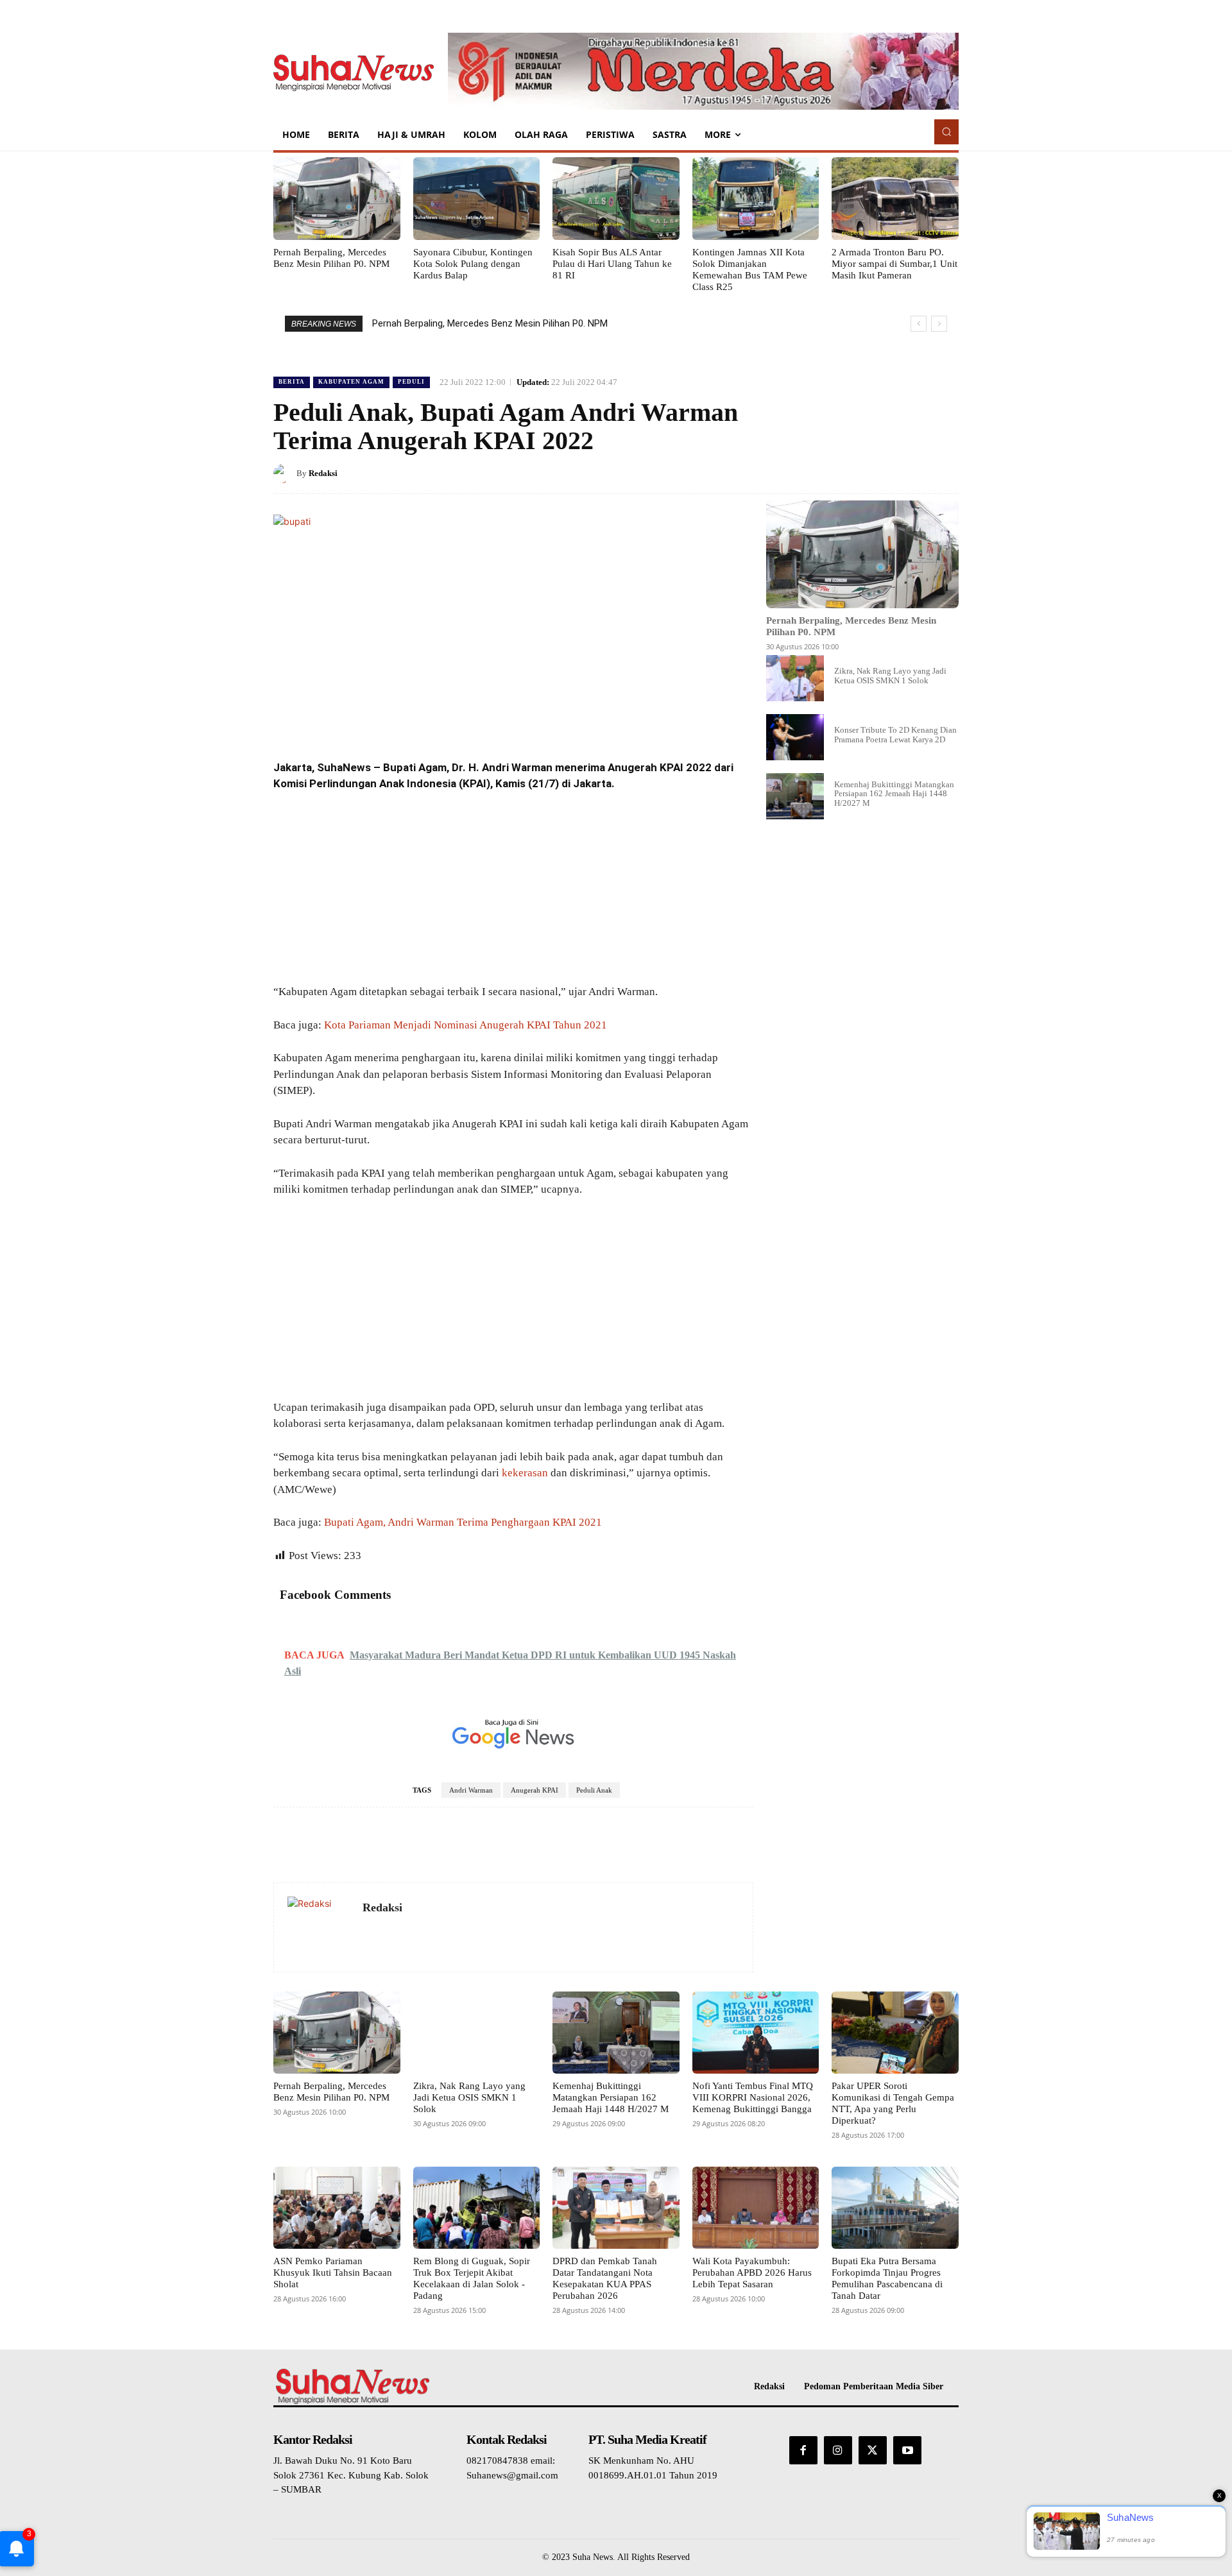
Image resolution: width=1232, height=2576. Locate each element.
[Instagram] (838, 2450)
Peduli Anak (594, 1790)
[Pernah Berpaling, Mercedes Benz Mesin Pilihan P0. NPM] (337, 198)
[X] (856, 473)
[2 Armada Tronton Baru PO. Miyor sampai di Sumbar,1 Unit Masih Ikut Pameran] (895, 198)
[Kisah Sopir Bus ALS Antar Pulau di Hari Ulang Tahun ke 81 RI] (616, 198)
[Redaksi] (285, 473)
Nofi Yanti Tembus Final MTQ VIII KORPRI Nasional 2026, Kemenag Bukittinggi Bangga (753, 2097)
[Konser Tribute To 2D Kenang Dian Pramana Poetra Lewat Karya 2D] (795, 737)
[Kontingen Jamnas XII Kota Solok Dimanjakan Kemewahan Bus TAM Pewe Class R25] (756, 198)
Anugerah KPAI (535, 1790)
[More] (945, 473)
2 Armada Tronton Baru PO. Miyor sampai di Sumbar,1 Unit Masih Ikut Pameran (894, 264)
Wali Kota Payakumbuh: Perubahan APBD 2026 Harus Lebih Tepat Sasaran (752, 2273)
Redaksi (323, 473)
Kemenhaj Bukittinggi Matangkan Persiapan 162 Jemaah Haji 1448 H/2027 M (894, 794)
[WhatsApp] (915, 473)
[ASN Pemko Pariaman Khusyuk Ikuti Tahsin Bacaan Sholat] (337, 2208)
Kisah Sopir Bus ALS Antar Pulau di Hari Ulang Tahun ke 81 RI (612, 264)
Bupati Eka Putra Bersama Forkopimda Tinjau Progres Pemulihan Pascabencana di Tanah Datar (887, 2278)
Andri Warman (471, 1790)
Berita (292, 382)
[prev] (919, 324)
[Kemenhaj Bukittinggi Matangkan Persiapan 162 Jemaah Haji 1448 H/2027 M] (795, 796)
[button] (946, 132)
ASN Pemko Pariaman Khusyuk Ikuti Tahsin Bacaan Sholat (333, 2273)
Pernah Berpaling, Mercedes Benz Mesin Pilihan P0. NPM (490, 323)
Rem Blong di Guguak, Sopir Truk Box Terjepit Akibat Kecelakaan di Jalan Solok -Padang (472, 2278)
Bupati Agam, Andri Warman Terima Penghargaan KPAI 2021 (463, 1522)
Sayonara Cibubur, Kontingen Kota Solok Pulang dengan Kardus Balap (473, 264)
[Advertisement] (513, 889)
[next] (939, 324)
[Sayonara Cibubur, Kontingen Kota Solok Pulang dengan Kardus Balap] (477, 198)
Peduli (411, 382)
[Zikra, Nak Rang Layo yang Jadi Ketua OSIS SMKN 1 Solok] (795, 678)
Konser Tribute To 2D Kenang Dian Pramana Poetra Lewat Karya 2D (895, 734)
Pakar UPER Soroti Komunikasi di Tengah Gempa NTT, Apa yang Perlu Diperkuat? (893, 2103)
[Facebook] (826, 473)
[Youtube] (907, 2450)
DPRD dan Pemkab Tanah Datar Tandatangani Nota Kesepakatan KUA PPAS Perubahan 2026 (605, 2278)
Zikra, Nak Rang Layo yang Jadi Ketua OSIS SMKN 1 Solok (890, 675)
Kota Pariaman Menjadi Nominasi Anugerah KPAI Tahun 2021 (466, 1025)
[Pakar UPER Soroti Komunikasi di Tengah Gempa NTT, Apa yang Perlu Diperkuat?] (895, 2033)
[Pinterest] (886, 473)
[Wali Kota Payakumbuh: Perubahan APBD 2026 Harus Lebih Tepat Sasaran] (756, 2208)
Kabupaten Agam (351, 382)
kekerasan (525, 1473)
